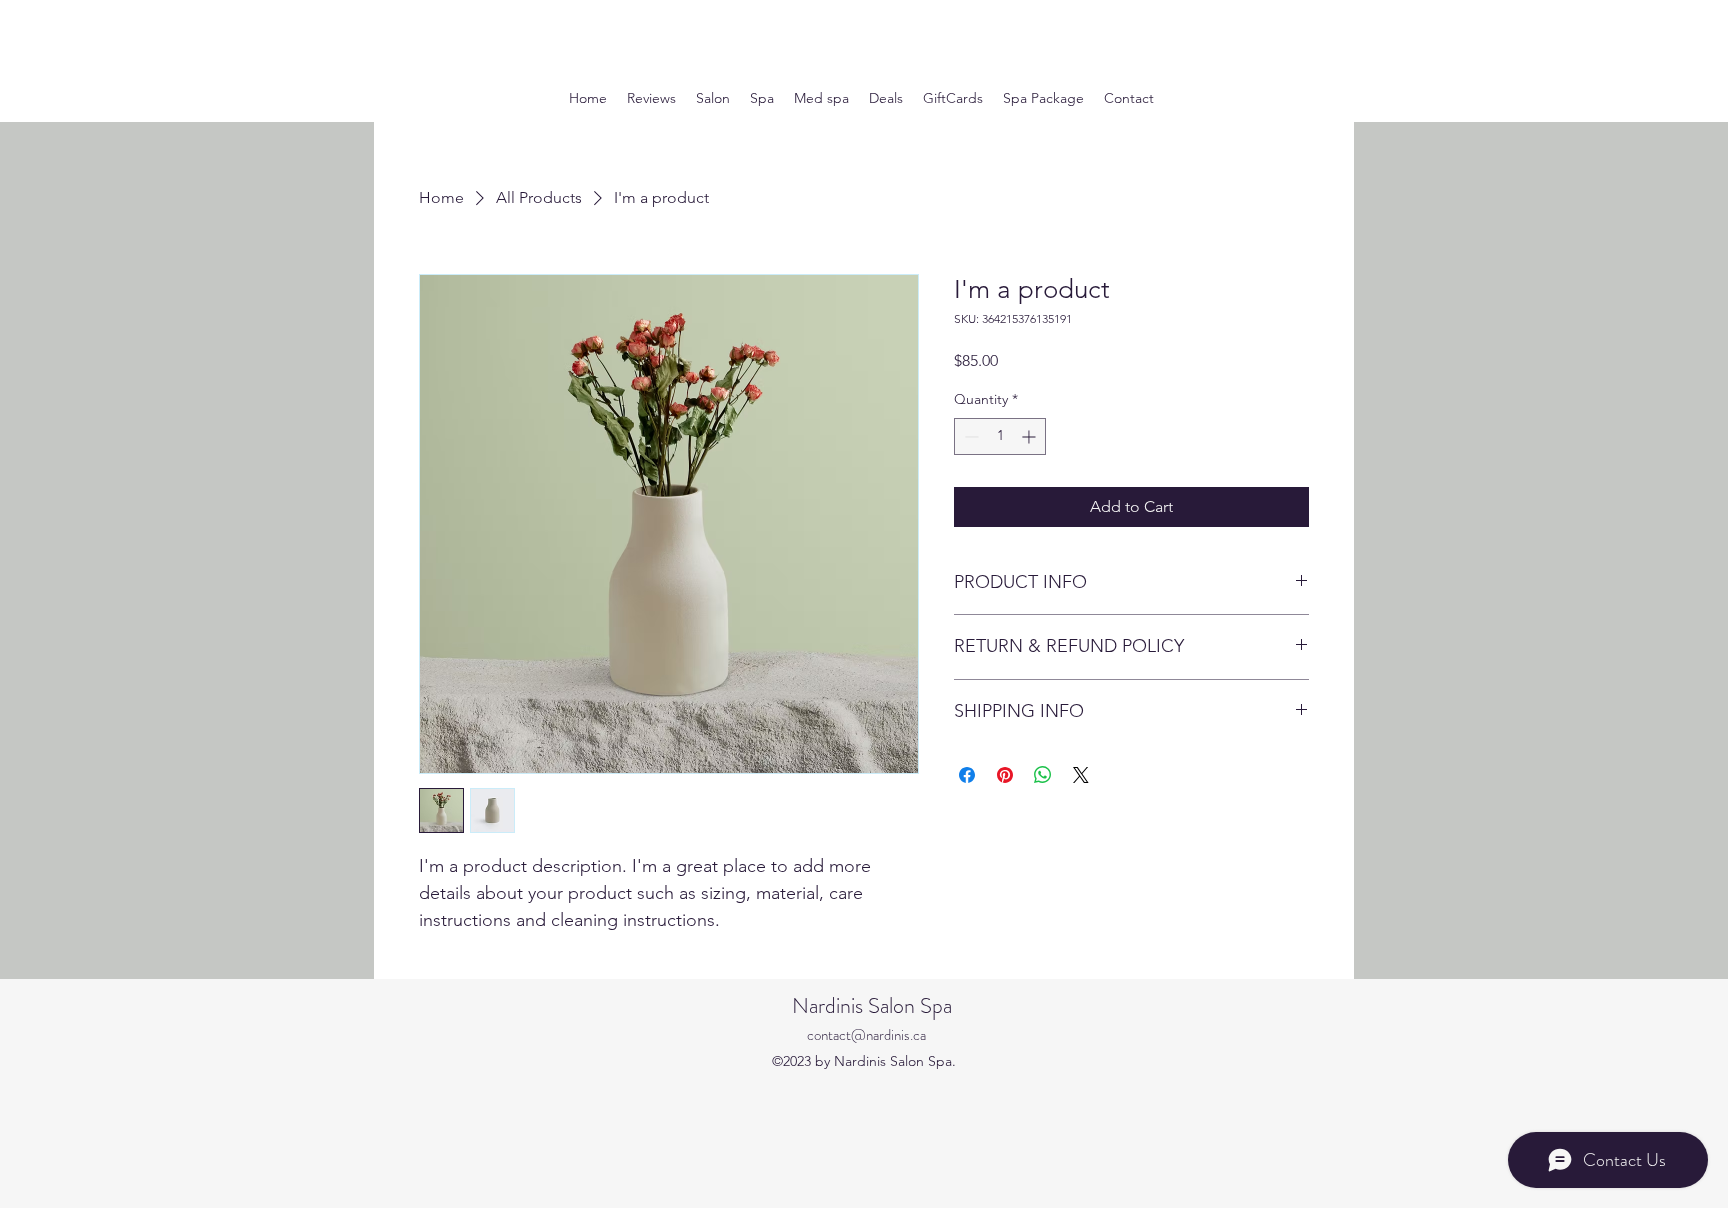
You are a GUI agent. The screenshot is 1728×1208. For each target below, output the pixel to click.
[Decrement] (969, 436)
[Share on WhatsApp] (1043, 775)
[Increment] (1030, 436)
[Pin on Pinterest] (1005, 775)
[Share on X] (1081, 775)
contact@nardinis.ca (866, 1035)
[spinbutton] (1000, 436)
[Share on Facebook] (967, 775)
